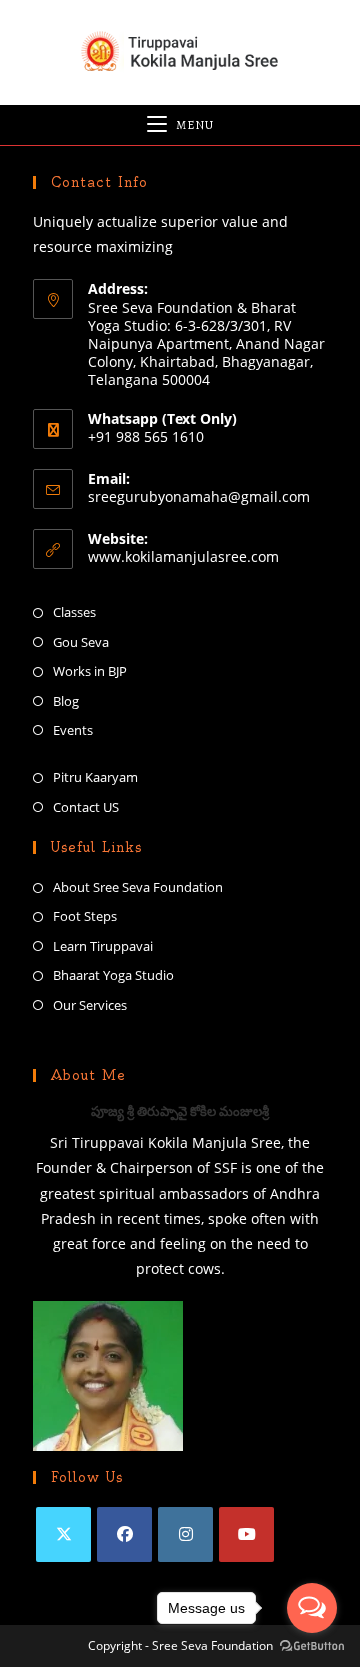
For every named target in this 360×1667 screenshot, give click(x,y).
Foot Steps (85, 916)
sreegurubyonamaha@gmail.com (199, 496)
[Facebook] (124, 1534)
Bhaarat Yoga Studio (113, 975)
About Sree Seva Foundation (138, 887)
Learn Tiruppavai (103, 946)
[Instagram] (185, 1534)
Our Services (90, 1005)
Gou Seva (81, 642)
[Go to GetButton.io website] (312, 1646)
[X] (63, 1534)
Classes (74, 612)
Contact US (86, 807)
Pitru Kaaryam (95, 777)
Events (73, 730)
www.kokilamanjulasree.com (183, 556)
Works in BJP (90, 671)
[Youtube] (246, 1534)
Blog (66, 701)
